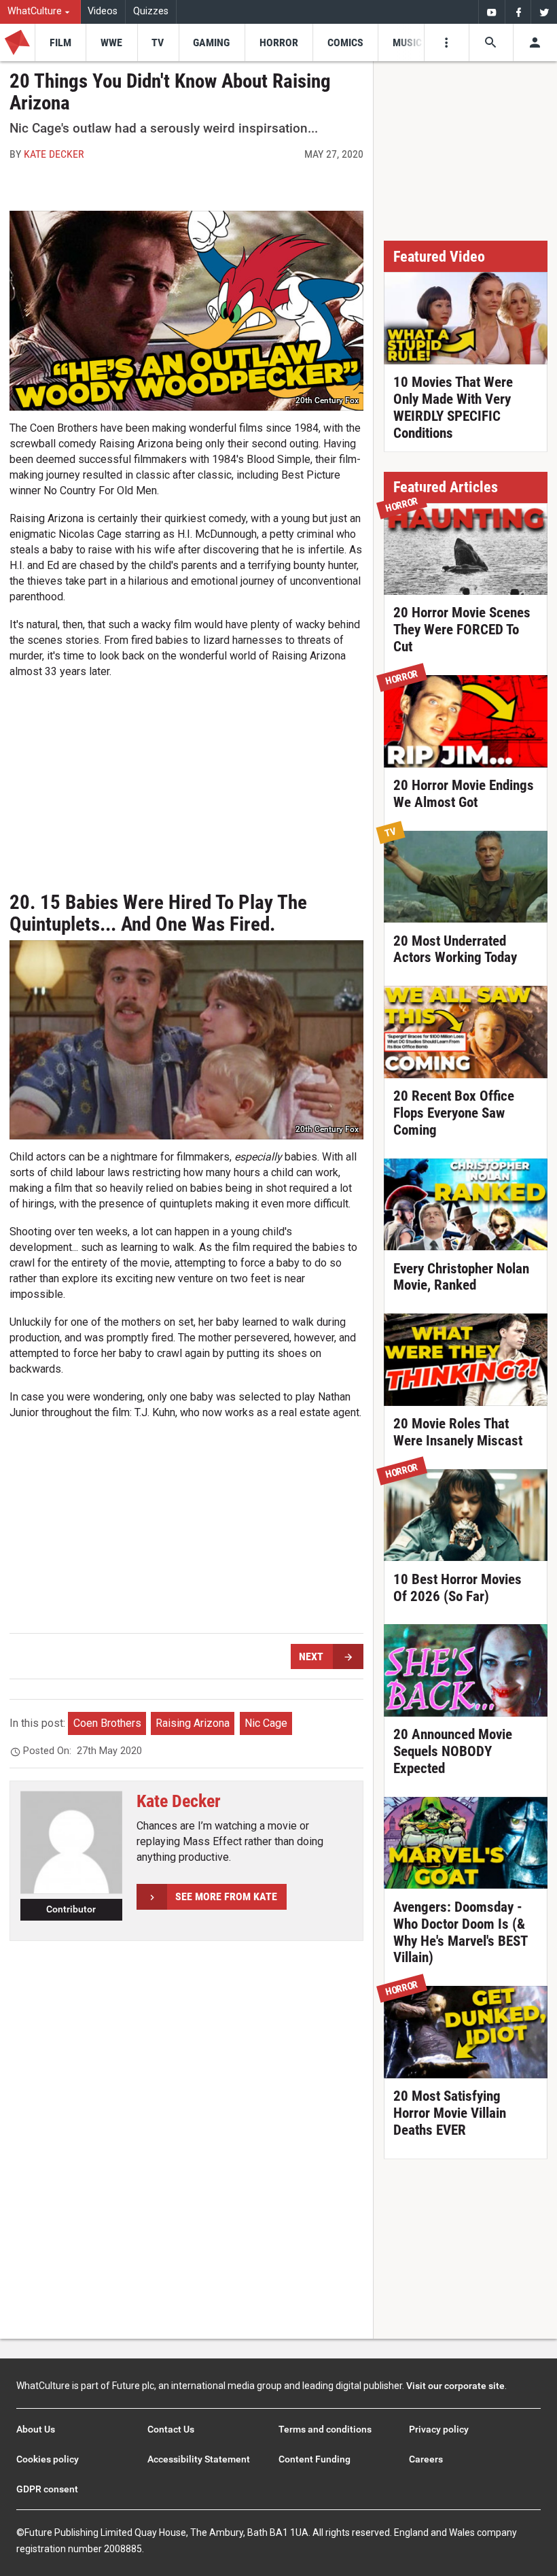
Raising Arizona (193, 1723)
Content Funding (315, 2459)
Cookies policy (48, 2459)
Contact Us (171, 2429)
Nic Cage (266, 1723)
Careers (426, 2459)
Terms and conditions (325, 2429)
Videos (103, 11)
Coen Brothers (107, 1723)
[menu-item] (60, 42)
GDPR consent (47, 2489)
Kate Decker (54, 154)
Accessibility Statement (199, 2459)
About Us (36, 2429)
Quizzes (151, 11)
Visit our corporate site (455, 2386)
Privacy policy (439, 2429)
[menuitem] (40, 12)
